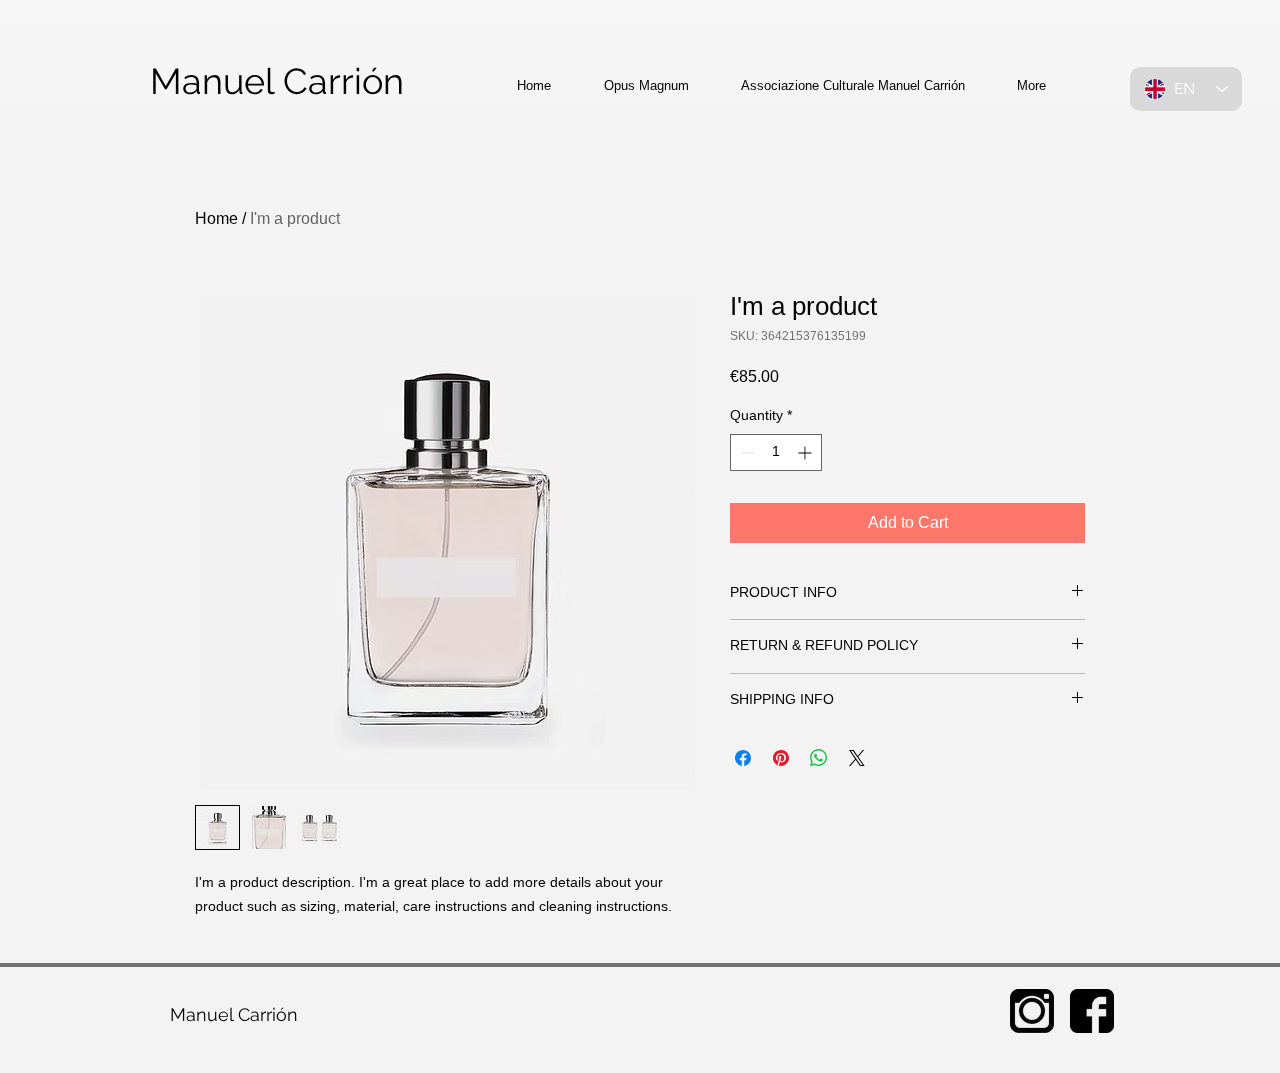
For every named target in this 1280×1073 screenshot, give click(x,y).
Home (216, 218)
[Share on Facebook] (743, 758)
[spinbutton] (776, 452)
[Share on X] (857, 758)
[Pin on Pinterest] (781, 758)
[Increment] (806, 452)
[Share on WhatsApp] (819, 758)
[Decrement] (745, 452)
